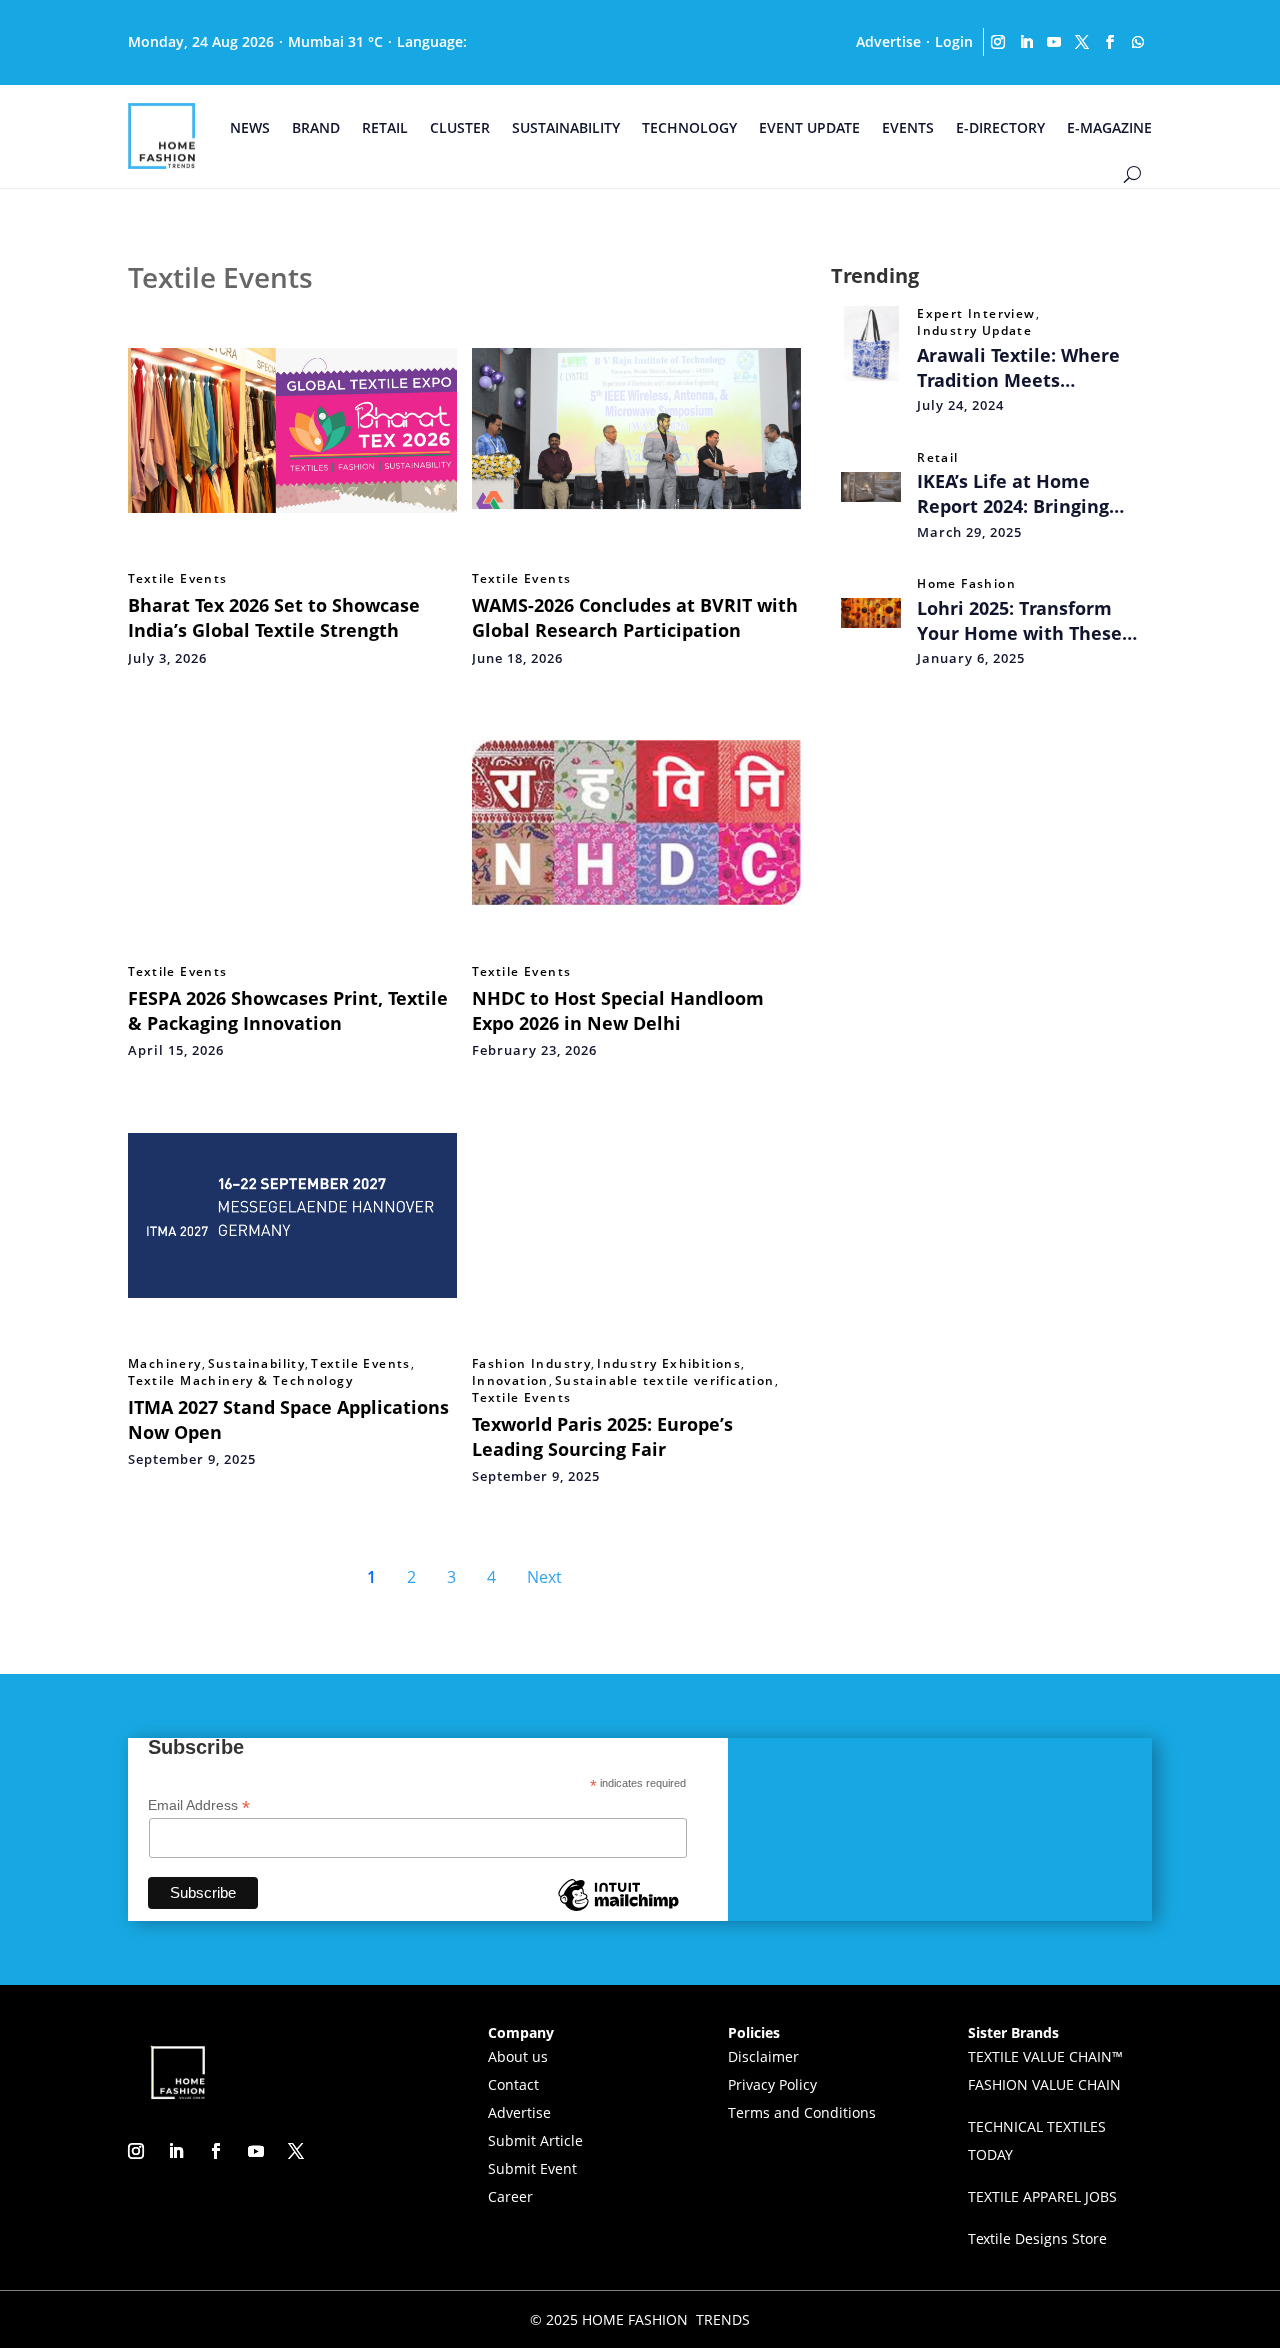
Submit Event (532, 2168)
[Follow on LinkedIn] (1026, 42)
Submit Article (535, 2140)
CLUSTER (460, 127)
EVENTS (908, 127)
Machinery (165, 1364)
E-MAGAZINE (1109, 127)
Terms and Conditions (802, 2112)
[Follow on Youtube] (1054, 42)
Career (510, 2196)
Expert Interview (976, 314)
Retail (937, 458)
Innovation (510, 1381)
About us (518, 2056)
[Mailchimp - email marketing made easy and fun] (618, 1910)
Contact (513, 2084)
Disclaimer (763, 2056)
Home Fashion (966, 584)
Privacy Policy (772, 2084)
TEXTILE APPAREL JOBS (1042, 2196)
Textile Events (178, 579)
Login (954, 41)
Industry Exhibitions (669, 1364)
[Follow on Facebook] (1110, 42)
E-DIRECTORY (1000, 127)
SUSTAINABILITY (566, 127)
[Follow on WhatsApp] (1138, 42)
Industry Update (974, 331)
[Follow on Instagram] (998, 42)
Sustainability (257, 1364)
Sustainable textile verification (665, 1381)
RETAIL (385, 127)
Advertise (888, 41)
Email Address (199, 1805)
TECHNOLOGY (689, 127)
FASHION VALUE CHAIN (1044, 2084)
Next (544, 1577)
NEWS (250, 127)
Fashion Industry (531, 1364)
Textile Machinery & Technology (240, 1381)
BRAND (316, 127)
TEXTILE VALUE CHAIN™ (1045, 2056)
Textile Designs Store (1037, 2238)
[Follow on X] (1082, 42)
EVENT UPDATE (809, 127)
